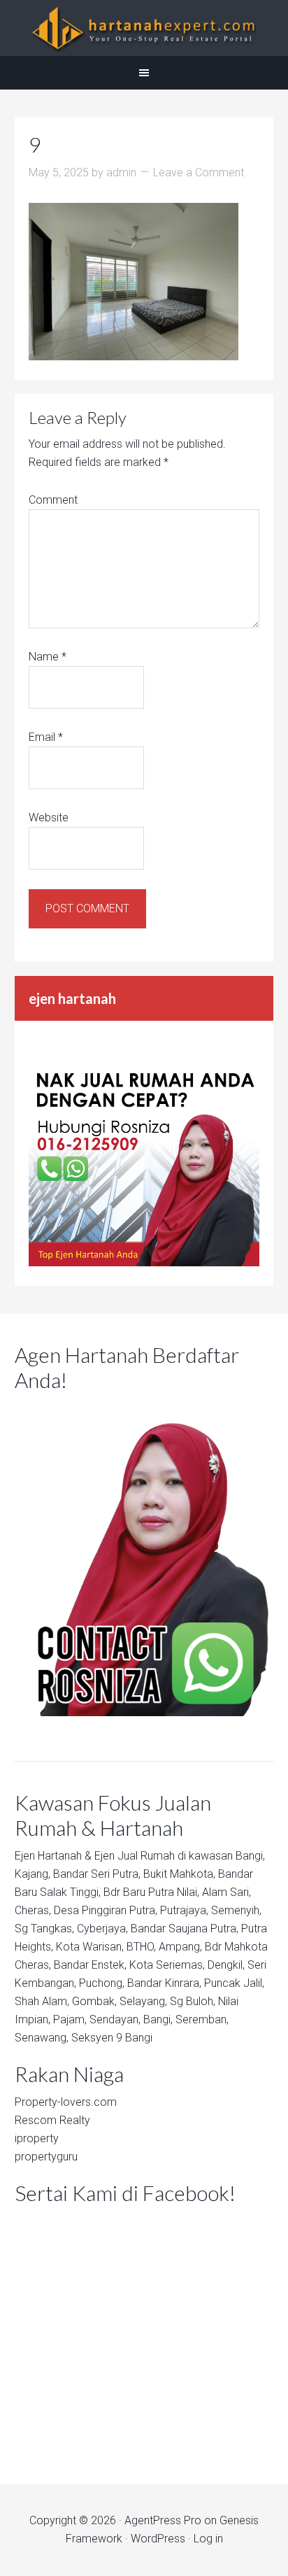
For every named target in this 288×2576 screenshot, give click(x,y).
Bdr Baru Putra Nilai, (151, 1892)
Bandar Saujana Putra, (185, 1929)
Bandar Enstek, (90, 1965)
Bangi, (250, 1856)
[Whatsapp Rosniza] (144, 1262)
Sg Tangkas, (44, 1929)
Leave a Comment (199, 172)
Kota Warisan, (90, 1947)
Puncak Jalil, (234, 1983)
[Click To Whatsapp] (144, 1558)
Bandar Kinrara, (164, 1983)
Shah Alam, (42, 2001)
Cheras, (33, 1910)
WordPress (158, 2539)
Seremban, (202, 2019)
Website (49, 818)
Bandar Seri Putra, (97, 1874)
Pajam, (70, 2019)
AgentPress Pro (163, 2520)
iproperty (37, 2138)
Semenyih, (236, 1910)
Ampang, (180, 1947)
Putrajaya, (184, 1910)
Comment (53, 500)
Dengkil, (226, 1965)
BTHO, (141, 1947)
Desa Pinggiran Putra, (106, 1910)
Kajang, (33, 1874)
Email (46, 737)
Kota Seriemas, (167, 1965)
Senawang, (42, 2038)
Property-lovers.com (66, 2102)
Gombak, (94, 2001)
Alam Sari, (226, 1892)
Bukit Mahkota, (179, 1874)
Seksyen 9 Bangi (112, 2038)
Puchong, (102, 1983)
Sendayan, (115, 2019)
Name (48, 657)
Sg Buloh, (193, 2001)
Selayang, (143, 2001)
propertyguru (46, 2157)
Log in (208, 2539)
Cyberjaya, (102, 1929)
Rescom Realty (52, 2120)
